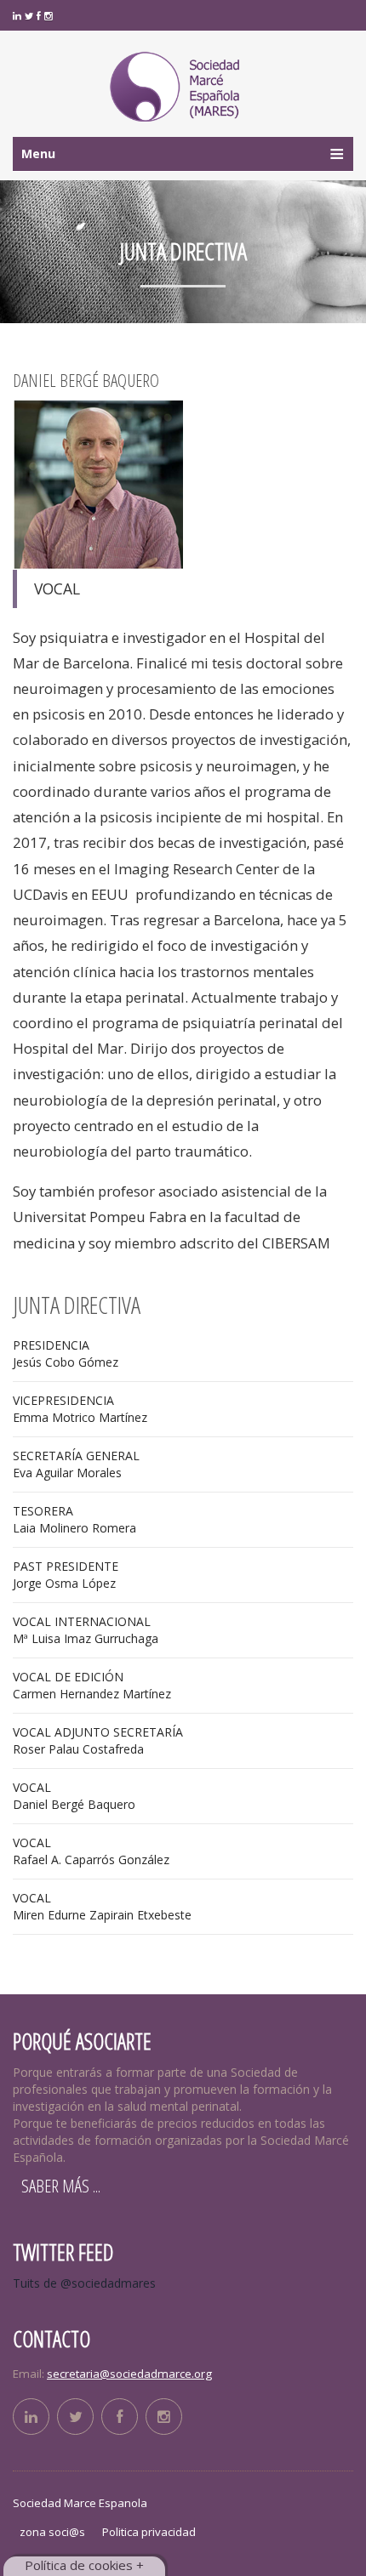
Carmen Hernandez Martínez (92, 1685)
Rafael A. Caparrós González (91, 1851)
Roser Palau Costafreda (98, 1740)
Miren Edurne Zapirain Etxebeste (102, 1906)
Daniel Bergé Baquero (74, 1796)
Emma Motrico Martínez (80, 1409)
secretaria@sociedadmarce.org (129, 2374)
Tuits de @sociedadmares (84, 2283)
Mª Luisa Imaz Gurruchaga (86, 1630)
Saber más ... (61, 2186)
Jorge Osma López (66, 1575)
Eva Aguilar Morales (76, 1464)
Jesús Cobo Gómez (66, 1353)
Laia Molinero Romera (74, 1519)
